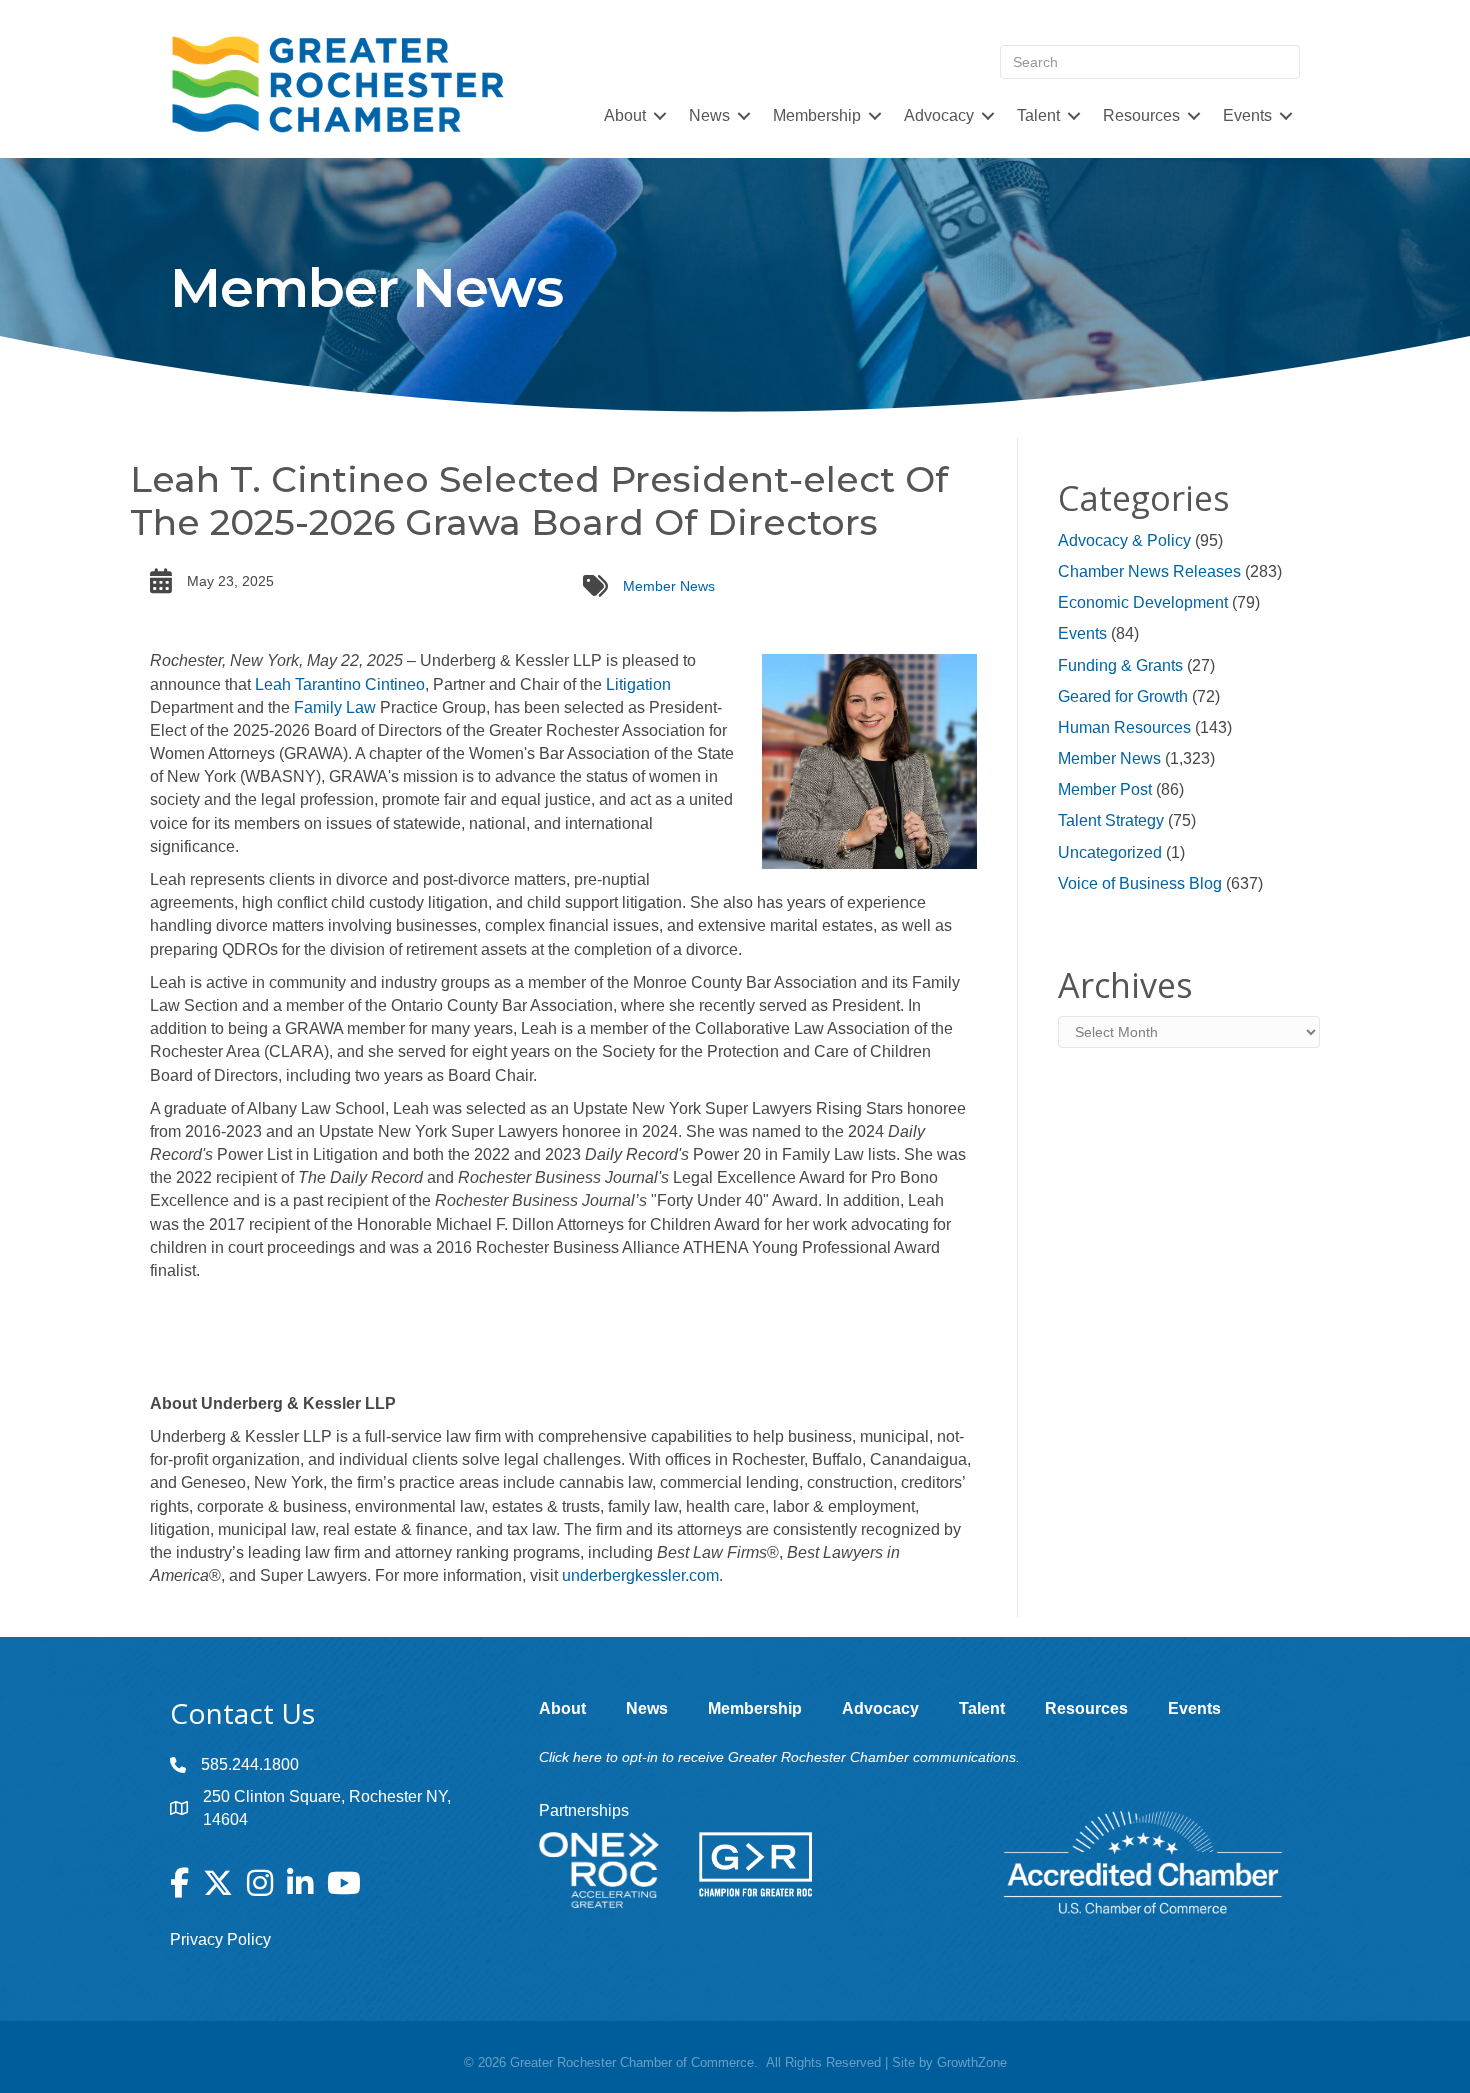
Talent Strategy (1111, 820)
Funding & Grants (1120, 665)
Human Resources (1124, 727)
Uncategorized (1110, 852)
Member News (669, 586)
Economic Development (1143, 602)
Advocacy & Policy (1124, 540)
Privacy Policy (220, 1939)
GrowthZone (972, 2062)
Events (1082, 633)
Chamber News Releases (1149, 571)
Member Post (1105, 789)
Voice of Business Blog (1140, 883)
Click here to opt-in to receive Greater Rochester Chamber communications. (779, 1757)
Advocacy (939, 115)
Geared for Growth (1123, 696)
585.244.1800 (250, 1764)
